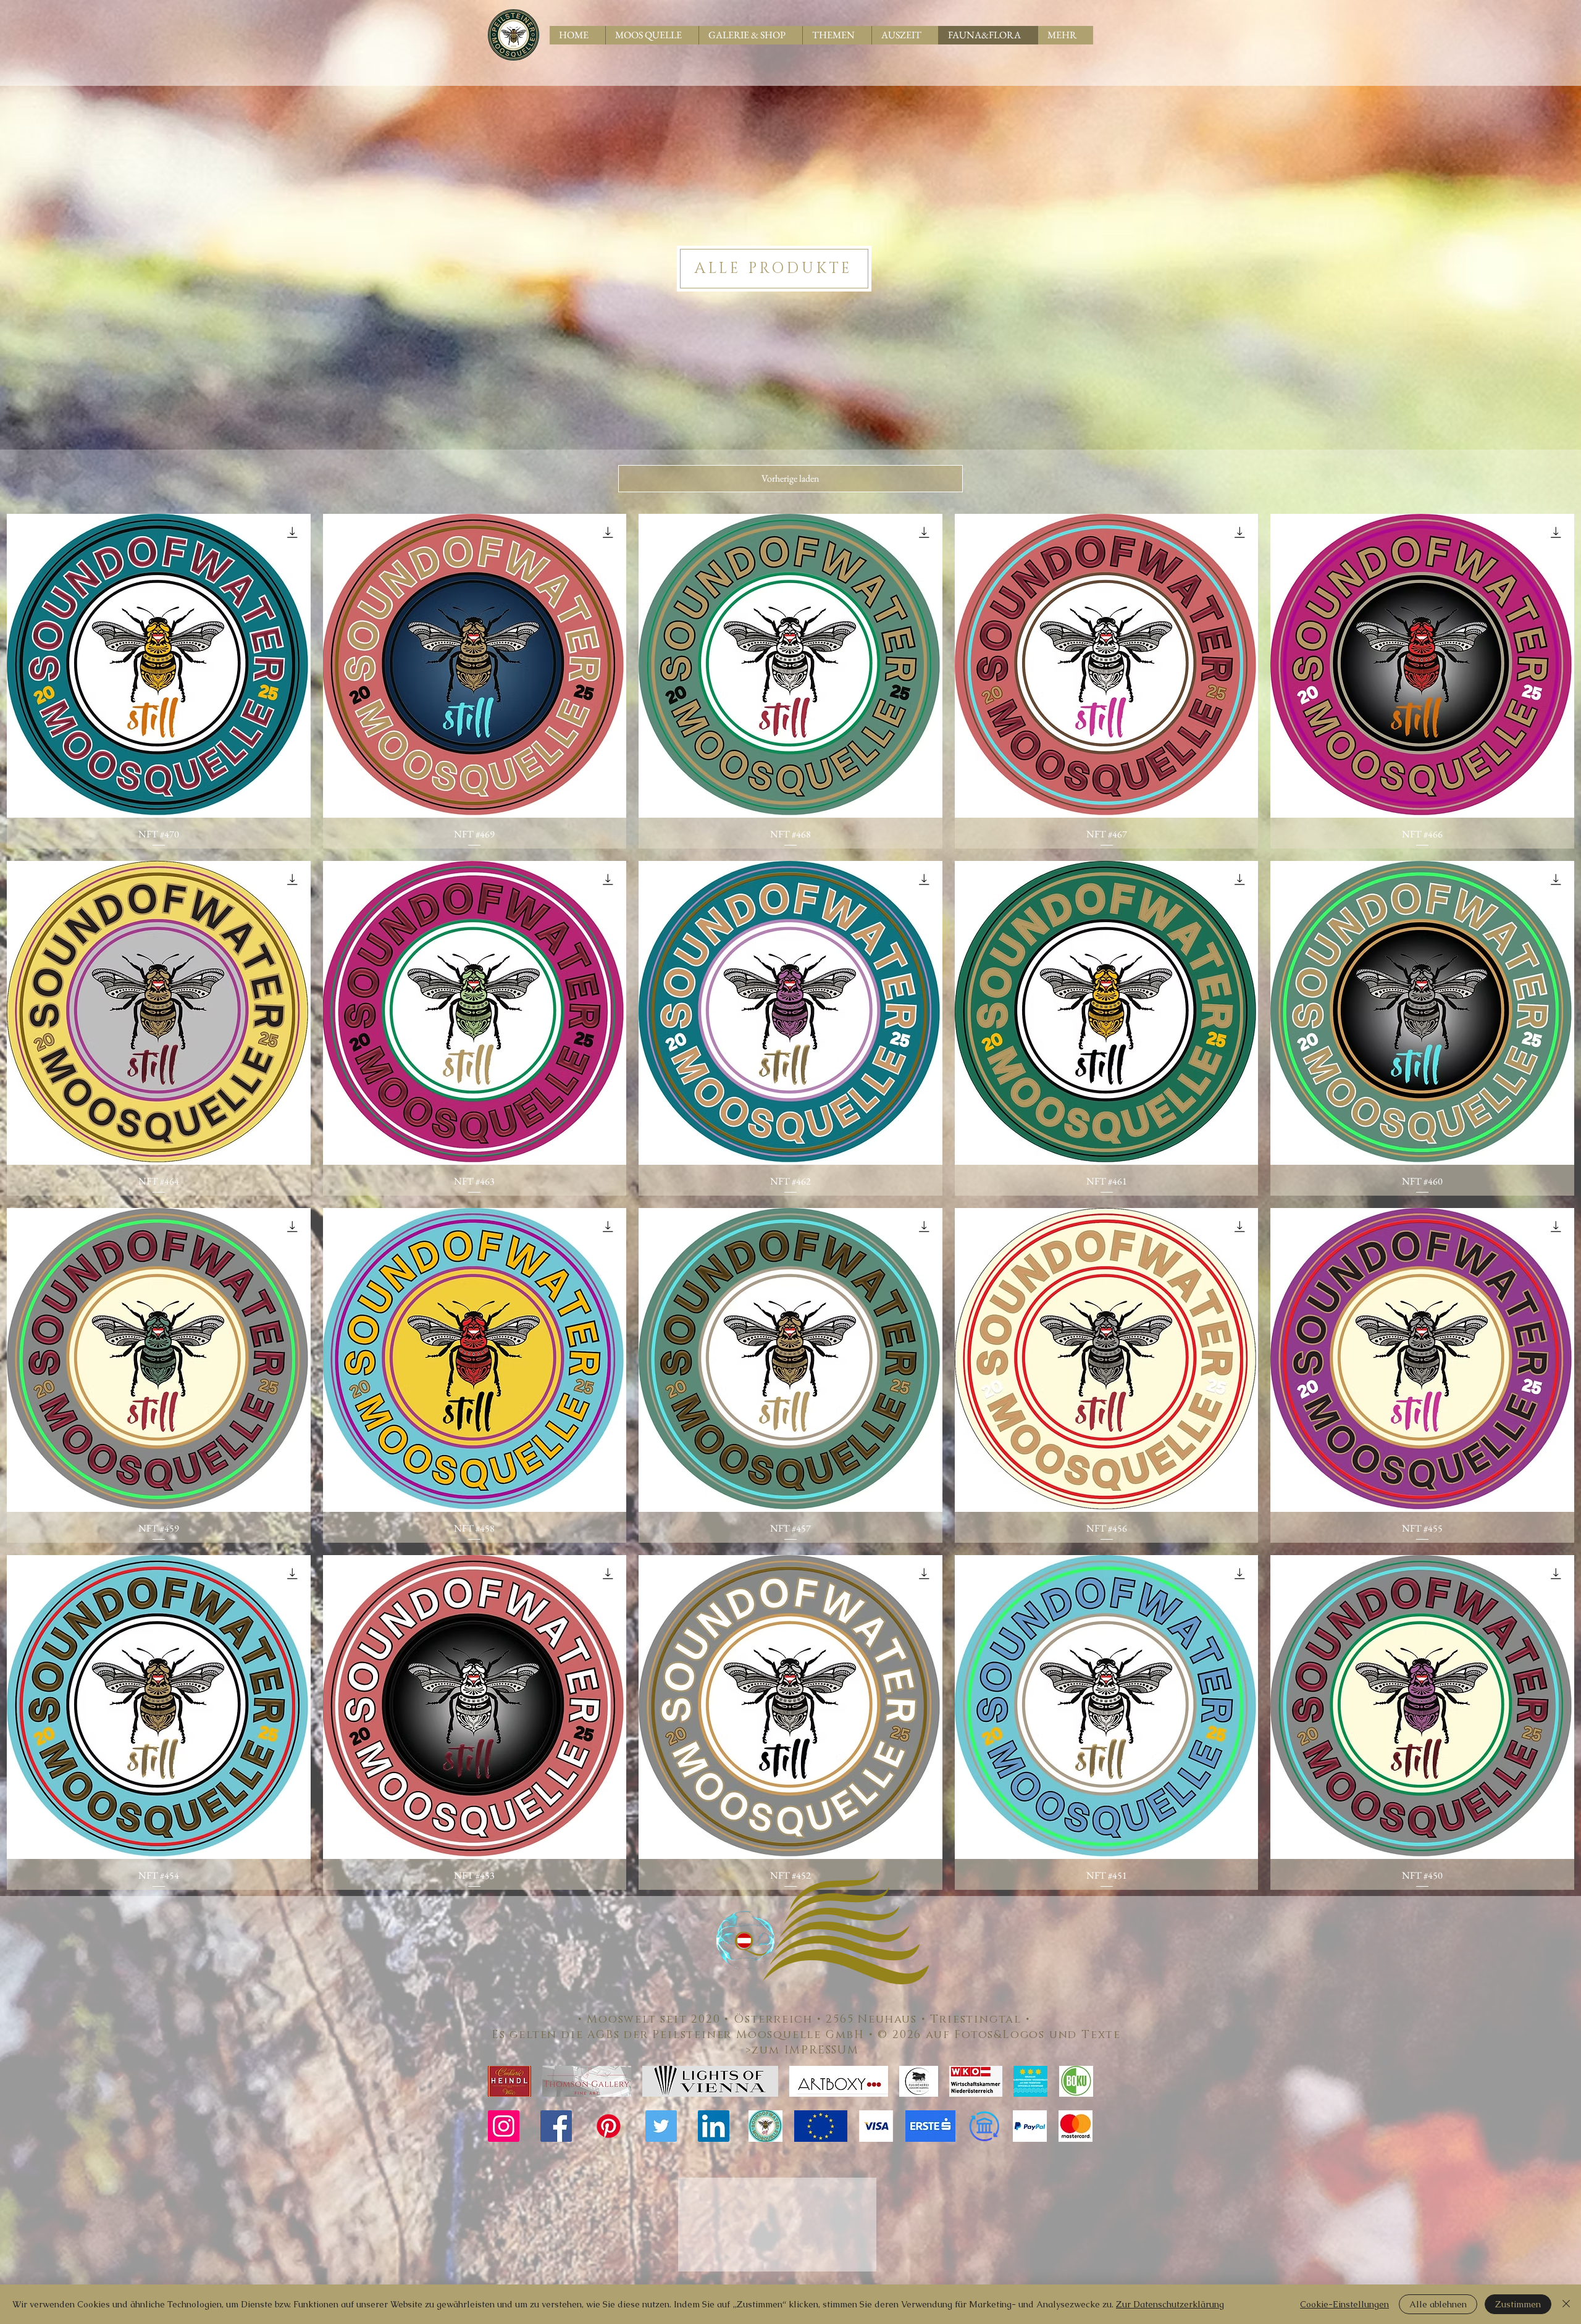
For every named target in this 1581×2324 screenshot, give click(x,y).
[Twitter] (661, 2126)
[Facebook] (556, 2126)
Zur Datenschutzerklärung (1170, 2304)
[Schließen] (1566, 2304)
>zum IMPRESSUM (807, 2050)
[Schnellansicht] (159, 666)
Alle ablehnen (1438, 2304)
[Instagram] (504, 2126)
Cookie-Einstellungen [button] (1344, 2304)
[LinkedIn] (714, 2126)
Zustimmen (1518, 2304)
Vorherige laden (790, 478)
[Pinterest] (609, 2126)
